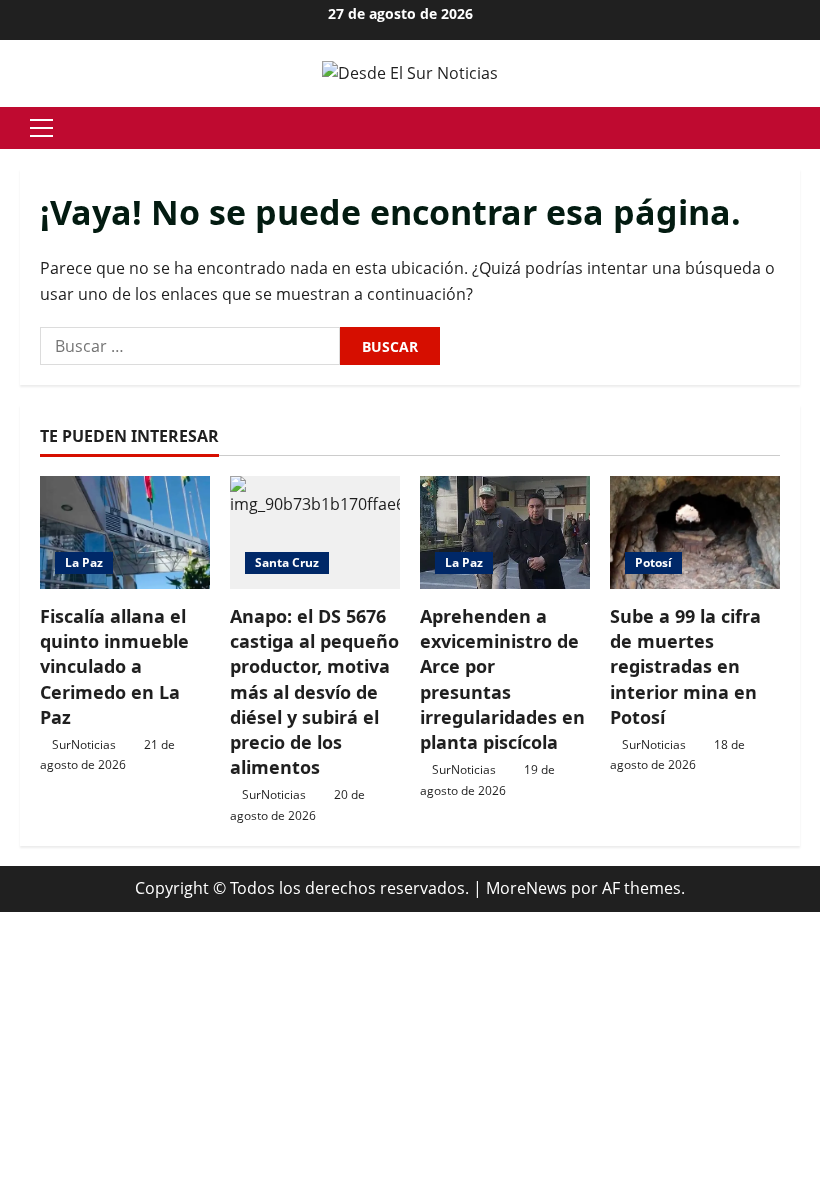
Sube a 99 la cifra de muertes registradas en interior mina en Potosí (685, 666)
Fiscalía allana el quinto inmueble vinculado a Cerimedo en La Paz (114, 666)
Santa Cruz (287, 562)
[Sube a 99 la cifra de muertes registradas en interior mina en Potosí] (695, 532)
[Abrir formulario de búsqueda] (794, 127)
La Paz (84, 562)
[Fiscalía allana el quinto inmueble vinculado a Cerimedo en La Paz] (125, 532)
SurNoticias (84, 744)
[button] (41, 128)
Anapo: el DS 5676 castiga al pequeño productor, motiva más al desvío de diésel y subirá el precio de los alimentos (314, 691)
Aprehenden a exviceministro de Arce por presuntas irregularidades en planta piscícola (502, 679)
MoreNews (526, 888)
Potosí (653, 562)
